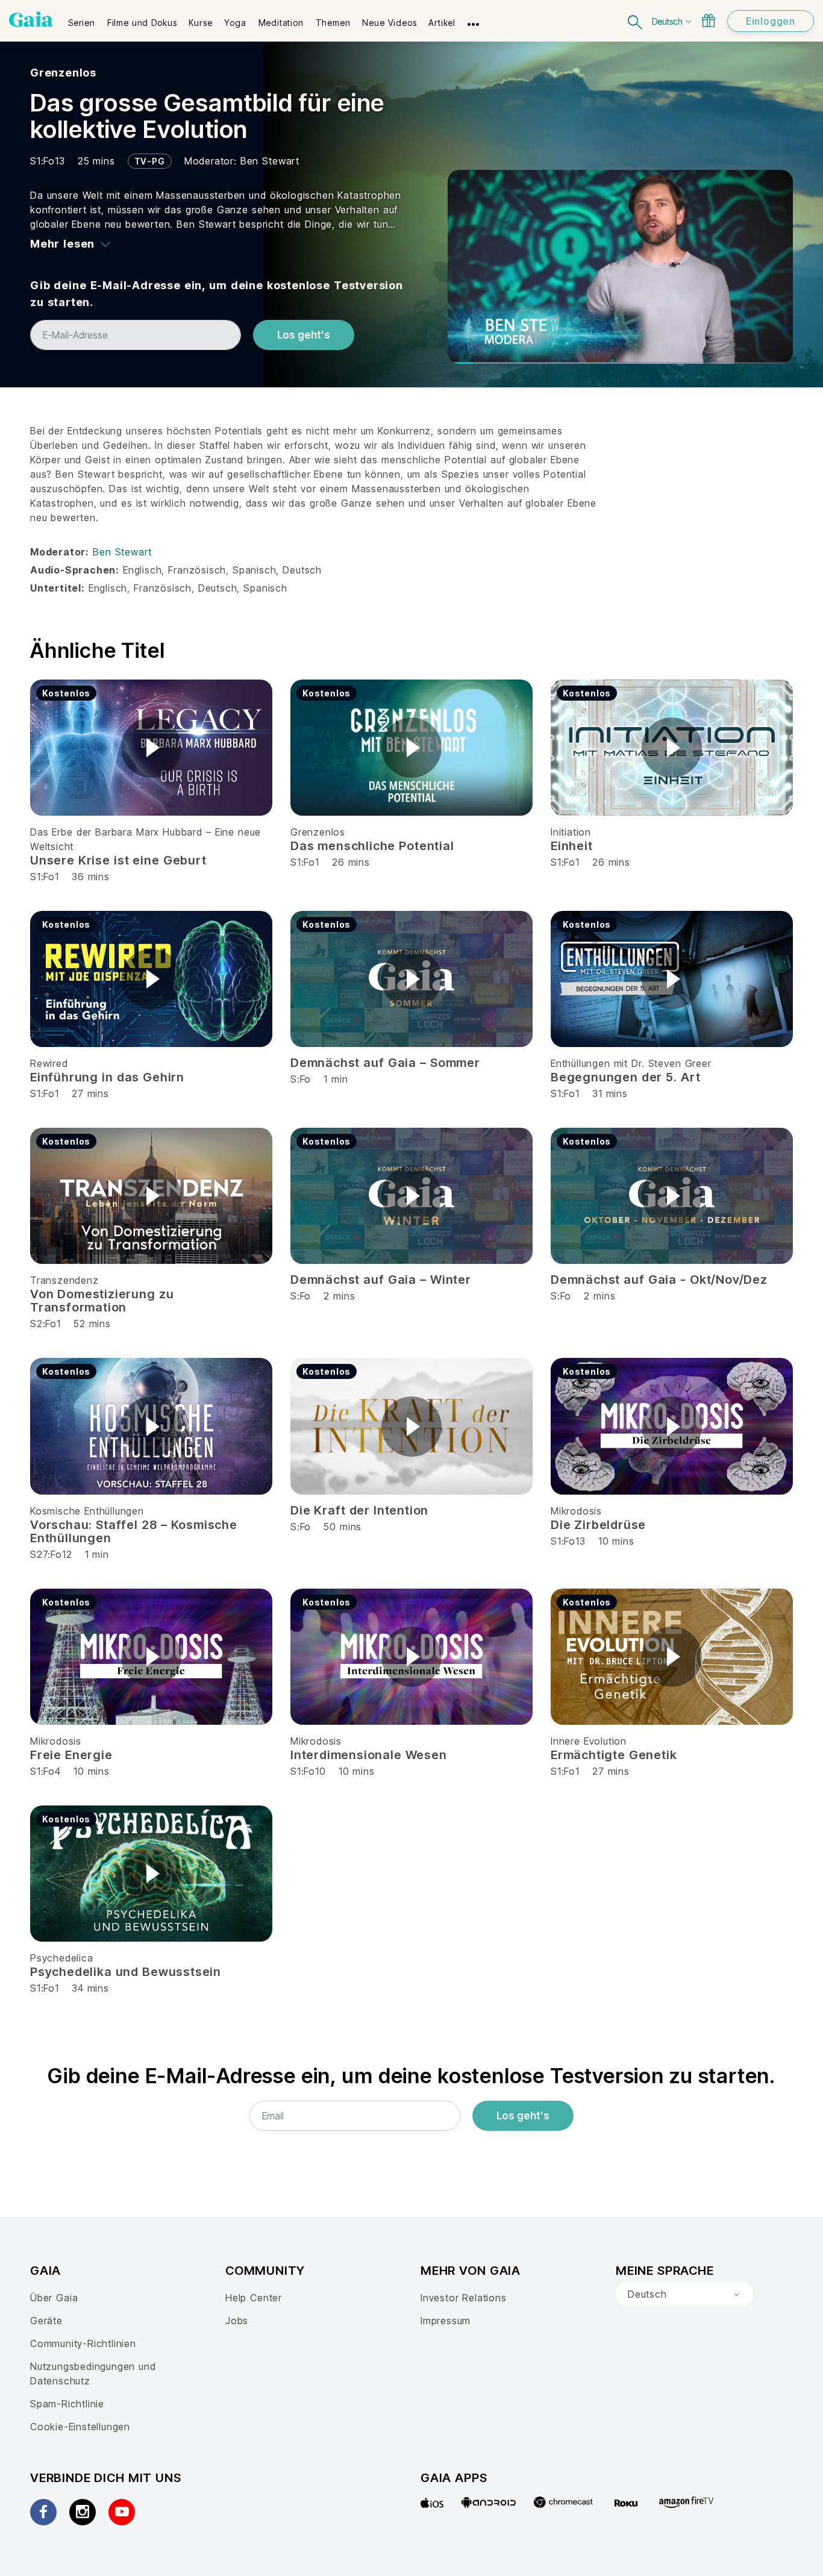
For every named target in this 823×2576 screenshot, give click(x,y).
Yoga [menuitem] (235, 23)
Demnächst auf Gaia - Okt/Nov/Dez (659, 1280)
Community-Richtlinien (83, 2343)
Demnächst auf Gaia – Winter (381, 1280)
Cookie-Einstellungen (80, 2427)
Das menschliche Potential (372, 846)
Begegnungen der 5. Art (625, 1077)
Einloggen (771, 21)
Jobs (237, 2321)
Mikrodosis (576, 1511)
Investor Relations (464, 2298)
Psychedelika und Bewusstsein (126, 1972)
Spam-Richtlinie (67, 2404)
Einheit (572, 846)
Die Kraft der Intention (359, 1510)
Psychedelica (62, 1958)
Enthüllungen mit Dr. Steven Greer (631, 1063)
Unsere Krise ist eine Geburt (118, 860)
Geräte (46, 2321)
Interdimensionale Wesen (369, 1755)
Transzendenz (64, 1280)
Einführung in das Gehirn (107, 1077)
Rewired (49, 1063)
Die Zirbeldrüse (598, 1525)
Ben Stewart (270, 161)
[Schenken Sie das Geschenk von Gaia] (709, 20)
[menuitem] (82, 19)
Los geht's (304, 335)
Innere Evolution (589, 1741)
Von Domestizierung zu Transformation (102, 1301)
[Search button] (636, 21)
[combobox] (684, 2294)
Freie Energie (71, 1755)
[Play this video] (151, 748)
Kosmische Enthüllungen (87, 1511)
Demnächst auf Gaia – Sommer (385, 1063)
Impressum (446, 2321)
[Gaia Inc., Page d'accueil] (31, 19)
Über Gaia (54, 2298)
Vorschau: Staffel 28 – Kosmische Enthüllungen (134, 1531)
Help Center (254, 2298)
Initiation (571, 832)
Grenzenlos (63, 73)
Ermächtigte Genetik (614, 1755)
